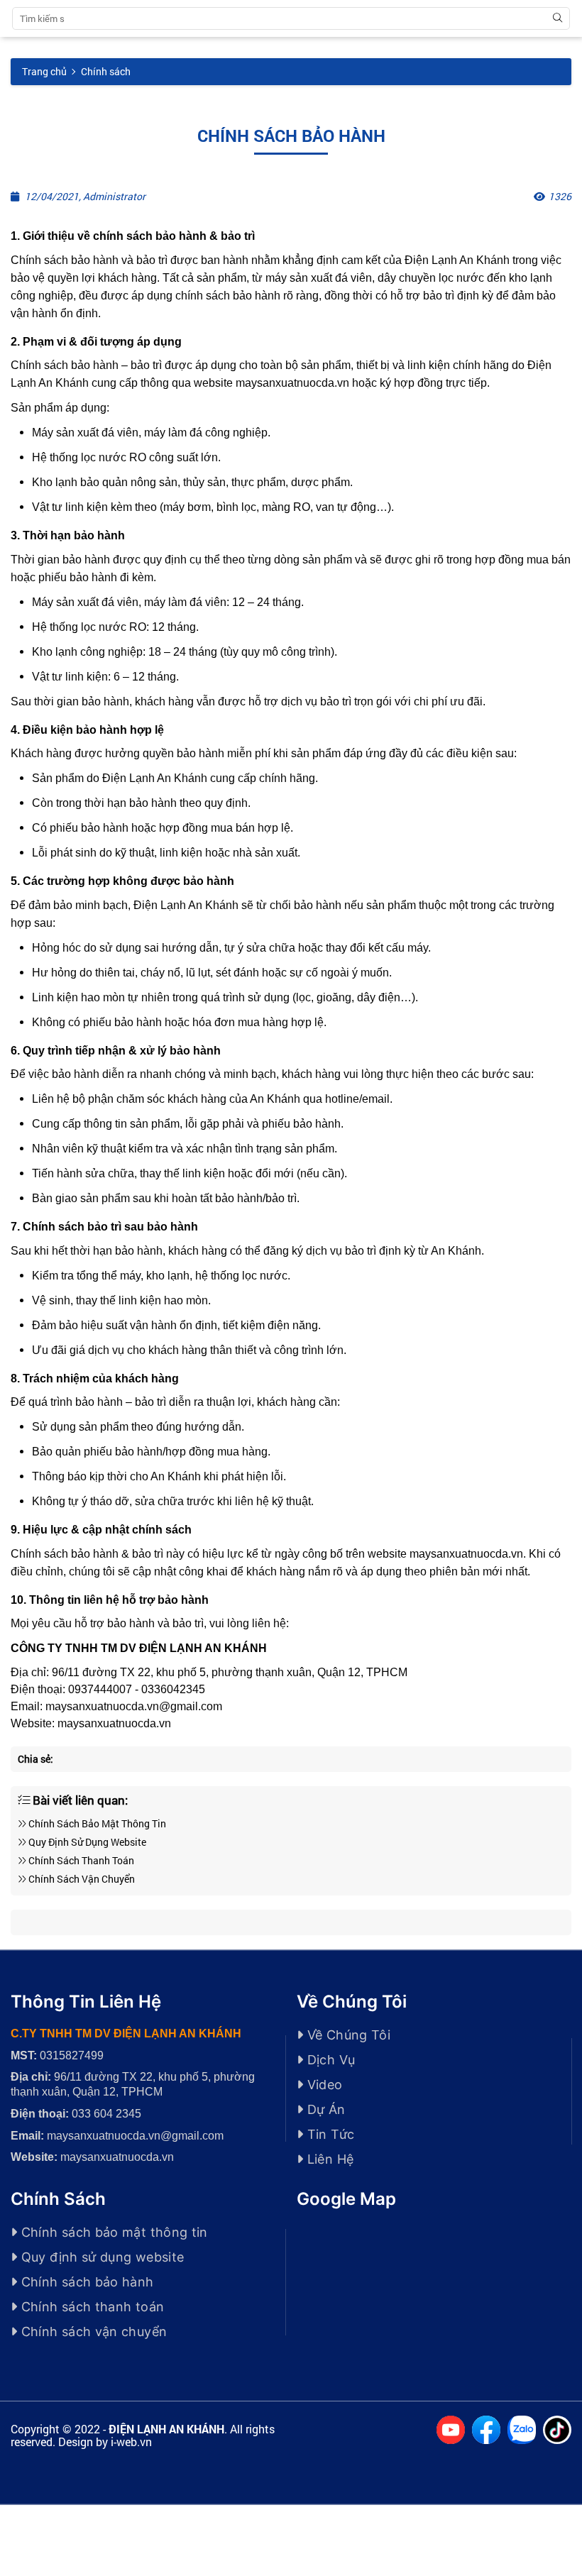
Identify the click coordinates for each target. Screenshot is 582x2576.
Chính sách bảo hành (85, 2282)
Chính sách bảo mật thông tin (96, 1823)
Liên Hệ (328, 2159)
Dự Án (324, 2109)
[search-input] (82, 18)
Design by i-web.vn (105, 2442)
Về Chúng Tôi (347, 2035)
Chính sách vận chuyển (81, 1879)
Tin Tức (329, 2134)
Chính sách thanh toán (80, 1860)
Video (323, 2085)
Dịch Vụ (329, 2060)
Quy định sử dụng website (86, 1842)
